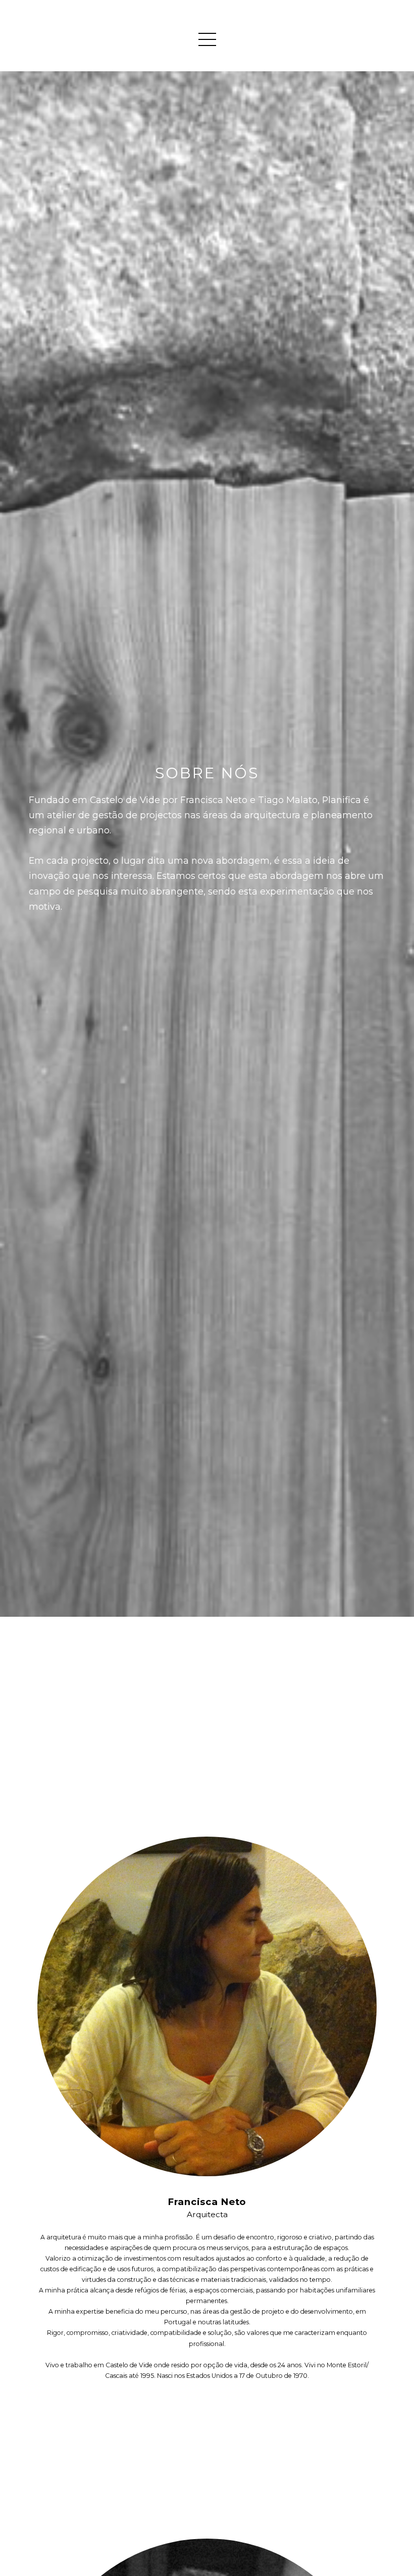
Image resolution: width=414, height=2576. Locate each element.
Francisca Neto (207, 2202)
